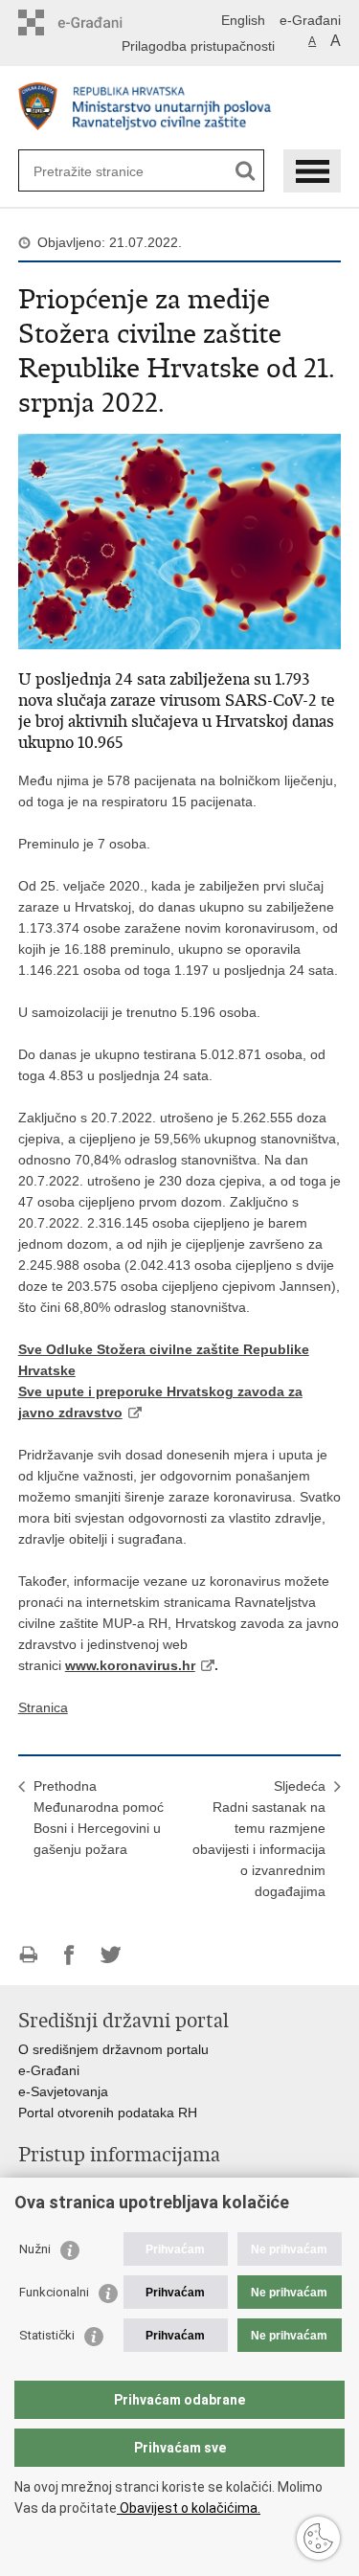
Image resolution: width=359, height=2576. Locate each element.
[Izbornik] (312, 171)
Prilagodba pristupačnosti (198, 46)
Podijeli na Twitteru (111, 1955)
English (243, 20)
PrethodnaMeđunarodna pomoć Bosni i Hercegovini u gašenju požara (99, 1818)
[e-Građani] (100, 23)
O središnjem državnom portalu (113, 2049)
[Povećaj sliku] (180, 540)
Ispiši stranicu (28, 1955)
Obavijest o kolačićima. (189, 2508)
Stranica (43, 1707)
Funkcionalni (54, 2292)
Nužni (35, 2249)
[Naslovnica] (180, 109)
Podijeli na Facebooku (69, 1955)
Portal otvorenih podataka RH (108, 2113)
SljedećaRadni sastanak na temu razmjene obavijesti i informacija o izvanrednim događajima (259, 1839)
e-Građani (310, 20)
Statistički (47, 2335)
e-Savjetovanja (63, 2091)
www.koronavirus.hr (130, 1665)
